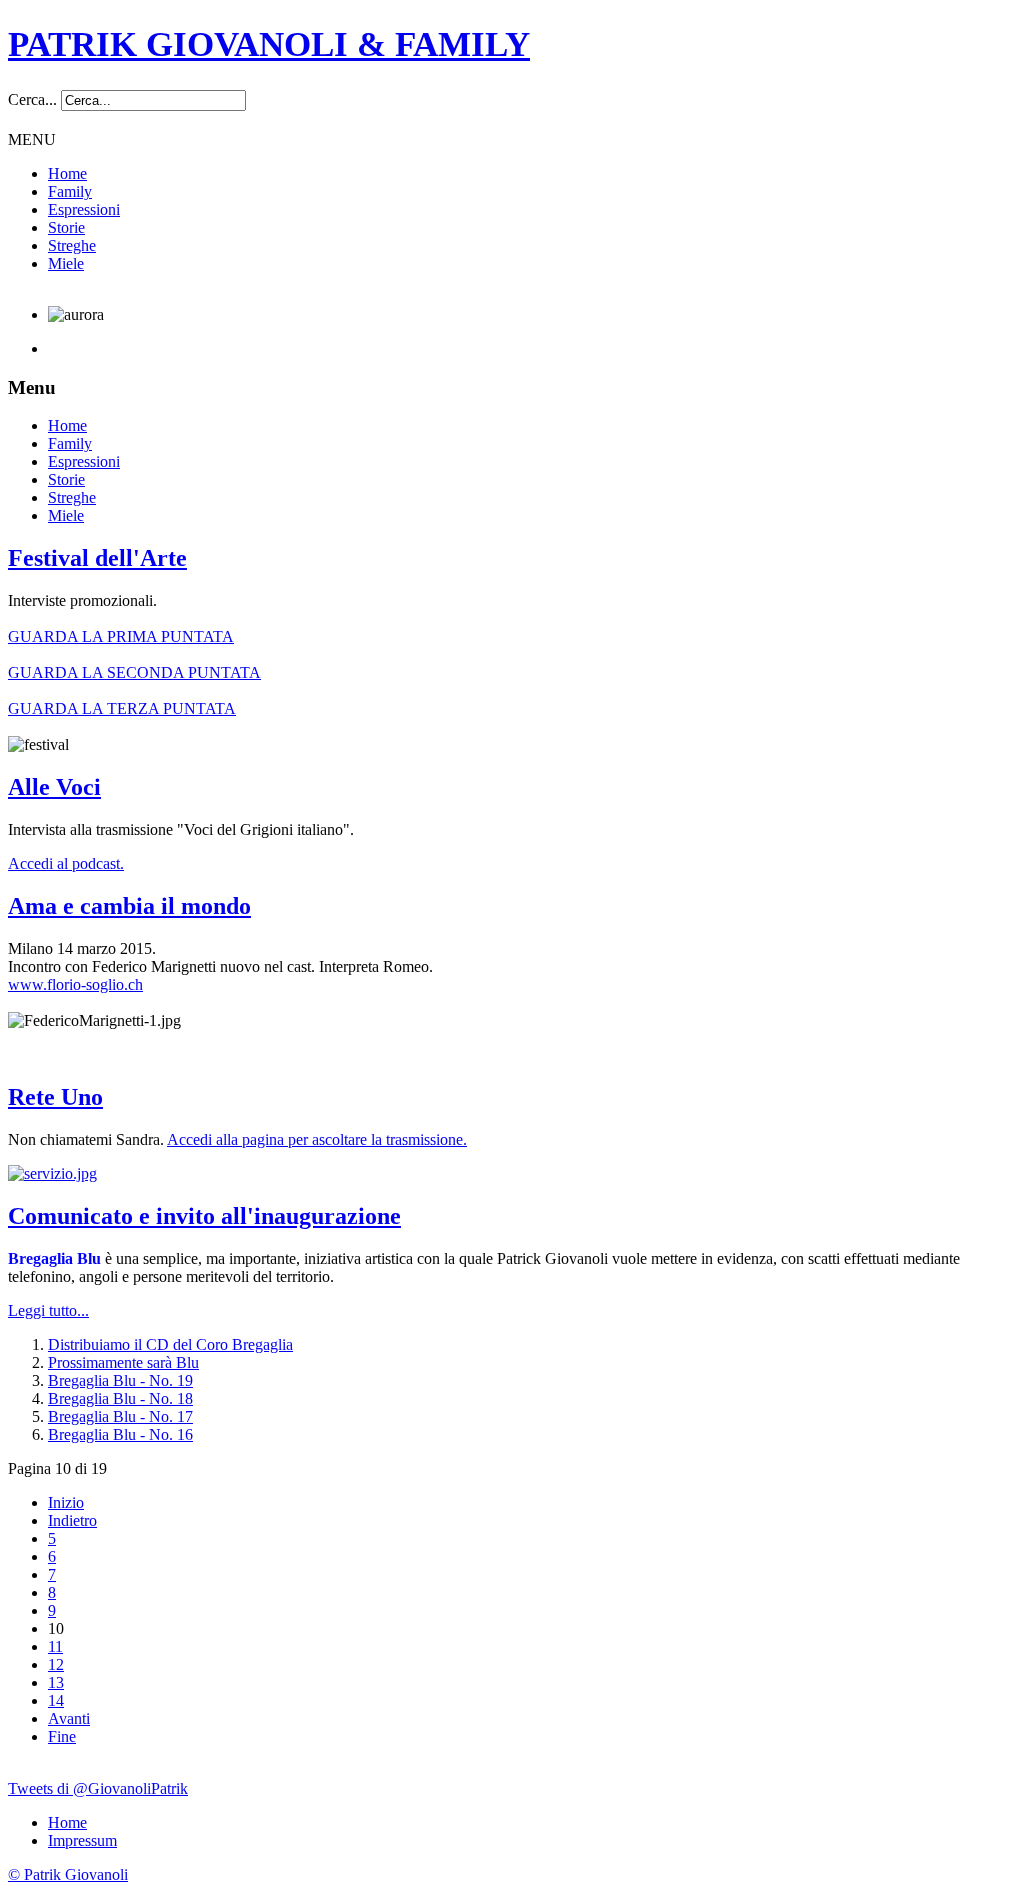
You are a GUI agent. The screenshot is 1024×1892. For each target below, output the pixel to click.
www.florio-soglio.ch (75, 984)
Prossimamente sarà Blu (123, 1362)
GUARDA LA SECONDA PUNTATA (134, 672)
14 (56, 1700)
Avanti (69, 1718)
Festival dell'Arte (97, 558)
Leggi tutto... (48, 1310)
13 (56, 1682)
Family (70, 191)
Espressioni (84, 209)
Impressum (82, 1840)
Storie (66, 227)
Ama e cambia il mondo (129, 906)
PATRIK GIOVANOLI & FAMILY (269, 44)
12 (56, 1664)
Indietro (72, 1520)
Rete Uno (55, 1097)
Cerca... (32, 99)
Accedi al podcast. (66, 863)
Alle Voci (54, 787)
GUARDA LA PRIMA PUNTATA (121, 636)
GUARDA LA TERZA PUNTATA (122, 708)
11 (55, 1646)
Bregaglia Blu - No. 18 (120, 1398)
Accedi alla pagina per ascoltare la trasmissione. (317, 1139)
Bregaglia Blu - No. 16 (120, 1434)
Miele (66, 263)
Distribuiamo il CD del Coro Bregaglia (170, 1344)
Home (67, 173)
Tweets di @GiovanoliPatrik (98, 1788)
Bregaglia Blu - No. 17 (120, 1416)
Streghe (72, 245)
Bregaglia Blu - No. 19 (120, 1380)
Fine (62, 1736)
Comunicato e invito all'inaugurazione (204, 1216)
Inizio (66, 1502)
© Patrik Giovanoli (68, 1874)
